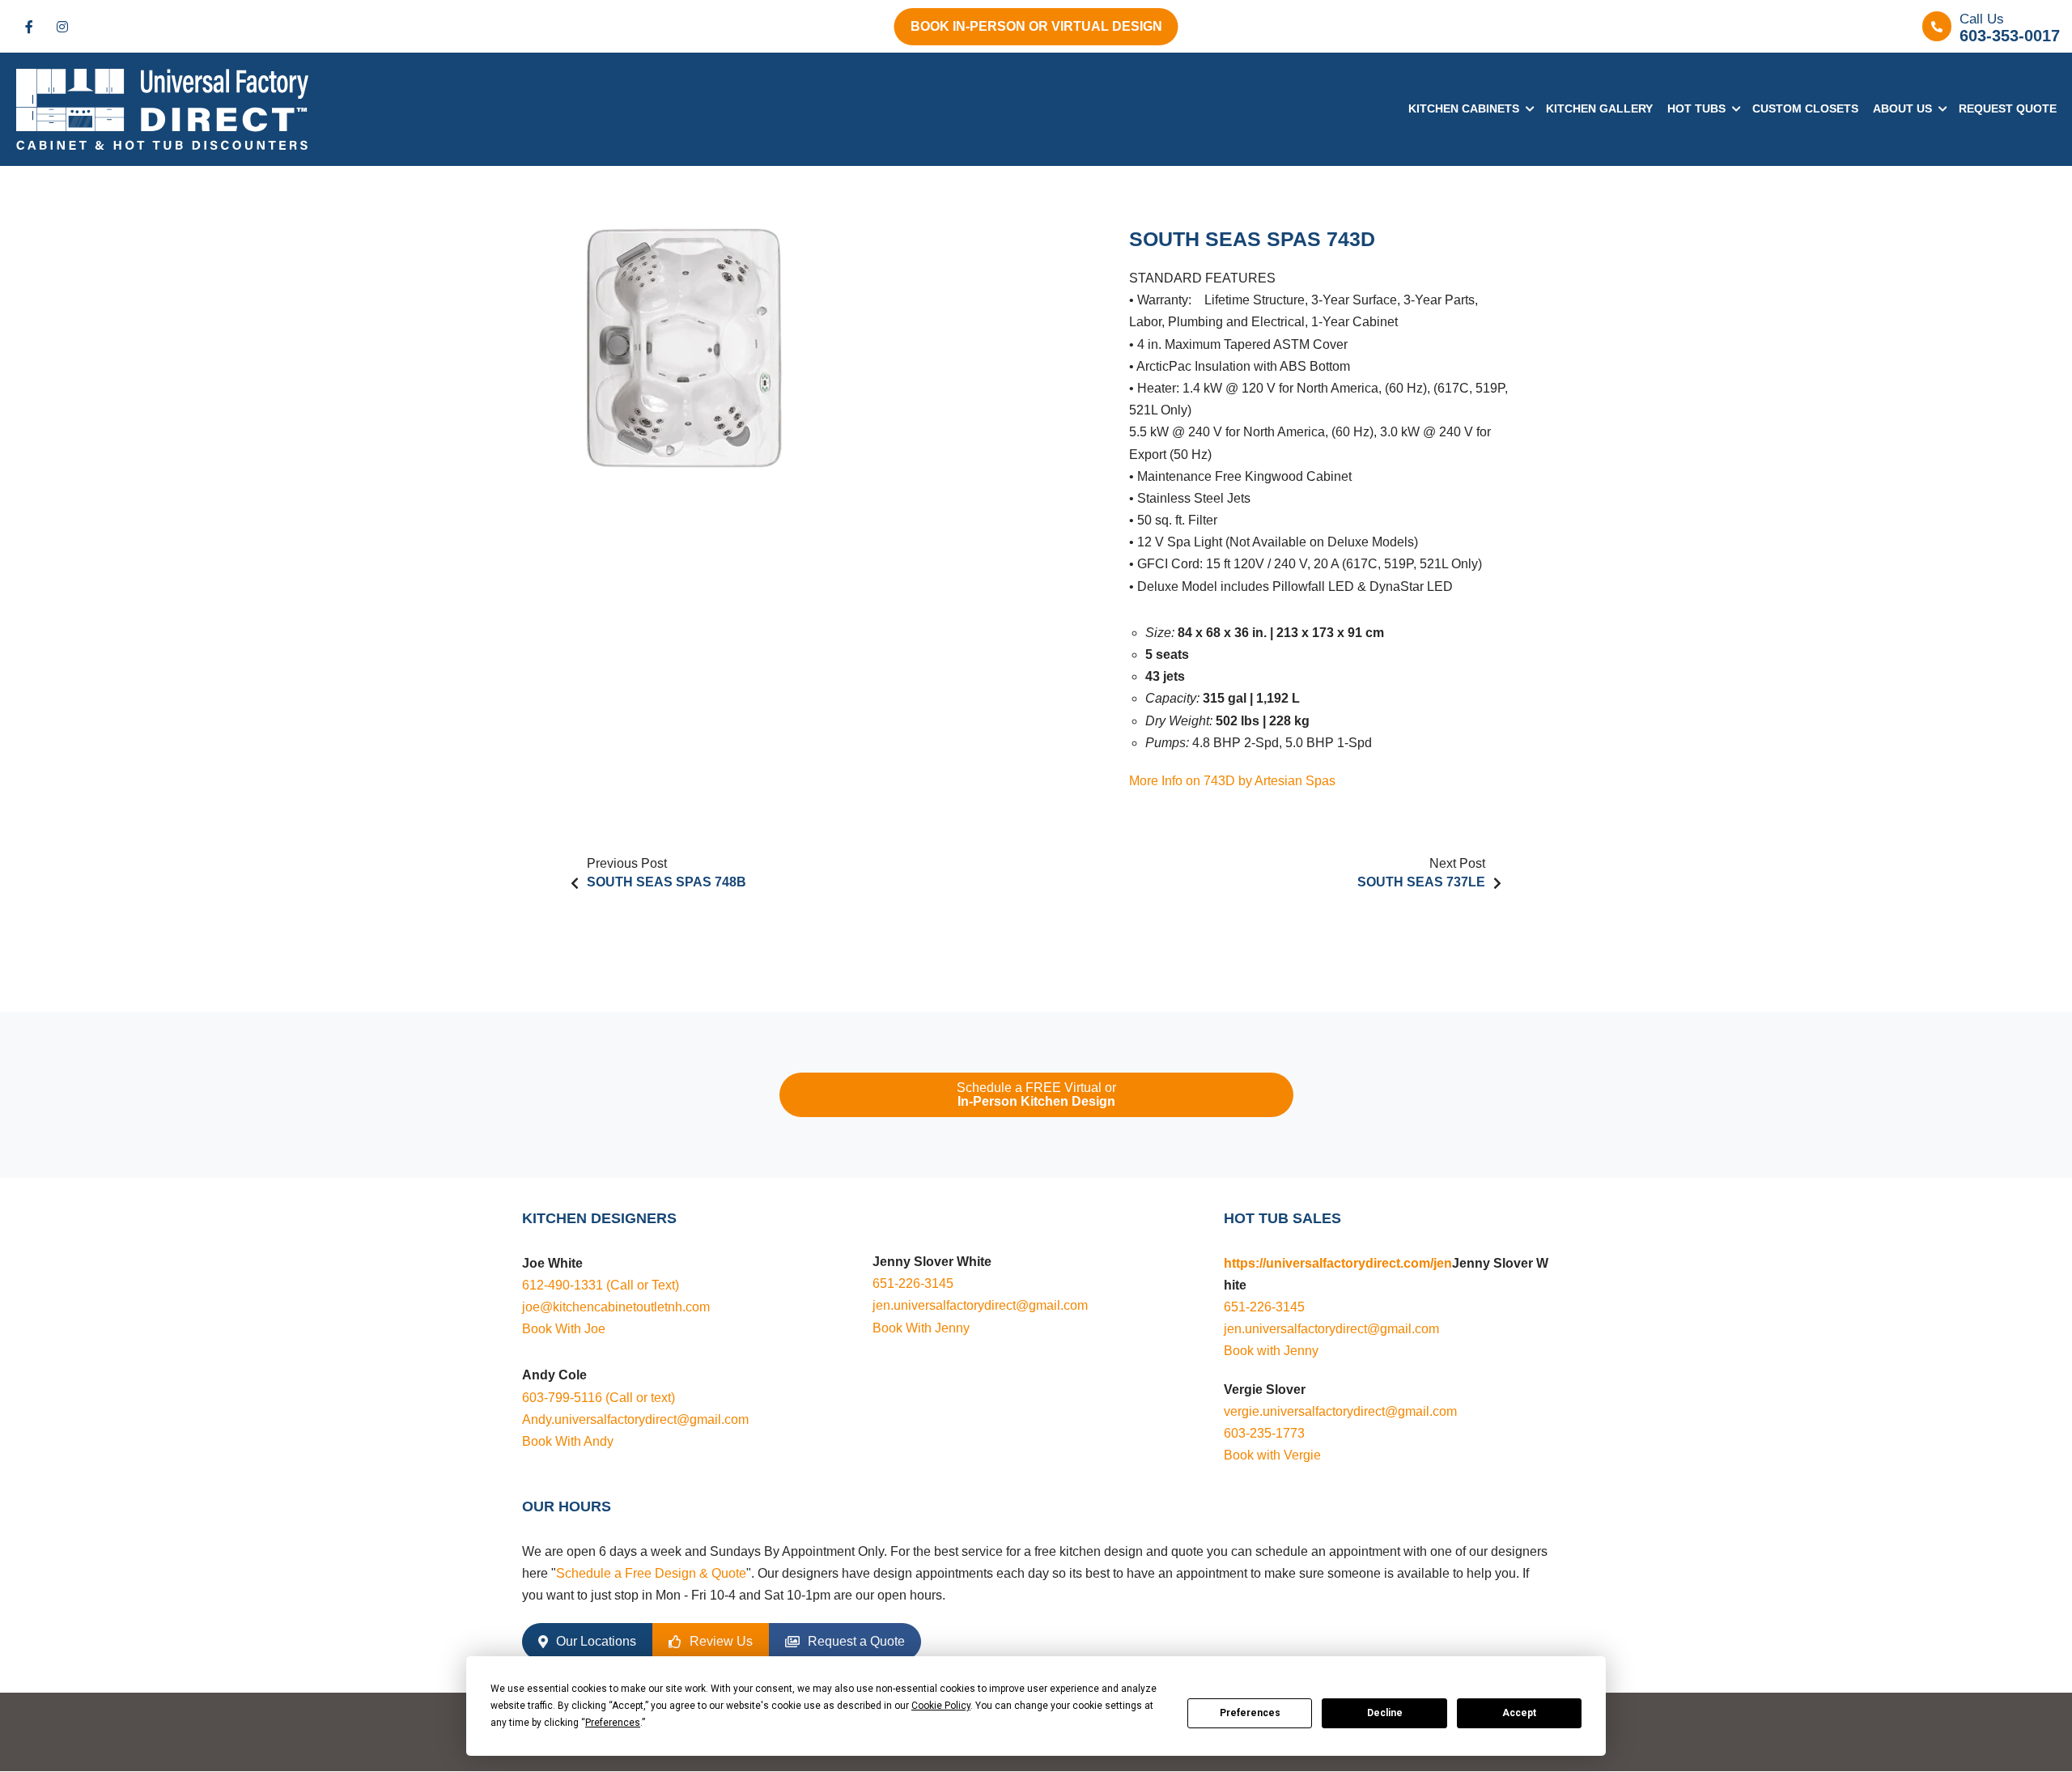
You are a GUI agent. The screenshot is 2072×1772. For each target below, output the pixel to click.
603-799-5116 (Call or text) (599, 1398)
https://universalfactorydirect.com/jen (1338, 1263)
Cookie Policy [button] (941, 1706)
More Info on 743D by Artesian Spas (1232, 781)
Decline (1385, 1713)
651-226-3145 (913, 1283)
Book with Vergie (1272, 1455)
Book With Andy (568, 1441)
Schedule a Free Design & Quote (651, 1573)
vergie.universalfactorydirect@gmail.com (1340, 1411)
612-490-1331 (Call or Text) (601, 1285)
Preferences (1250, 1713)
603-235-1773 (1264, 1433)
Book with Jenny (1271, 1351)
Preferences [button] (613, 1723)
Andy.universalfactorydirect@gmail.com (635, 1419)
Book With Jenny (921, 1328)
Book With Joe (564, 1329)
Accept (1519, 1713)
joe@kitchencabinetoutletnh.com (616, 1307)
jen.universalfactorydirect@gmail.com (980, 1305)
